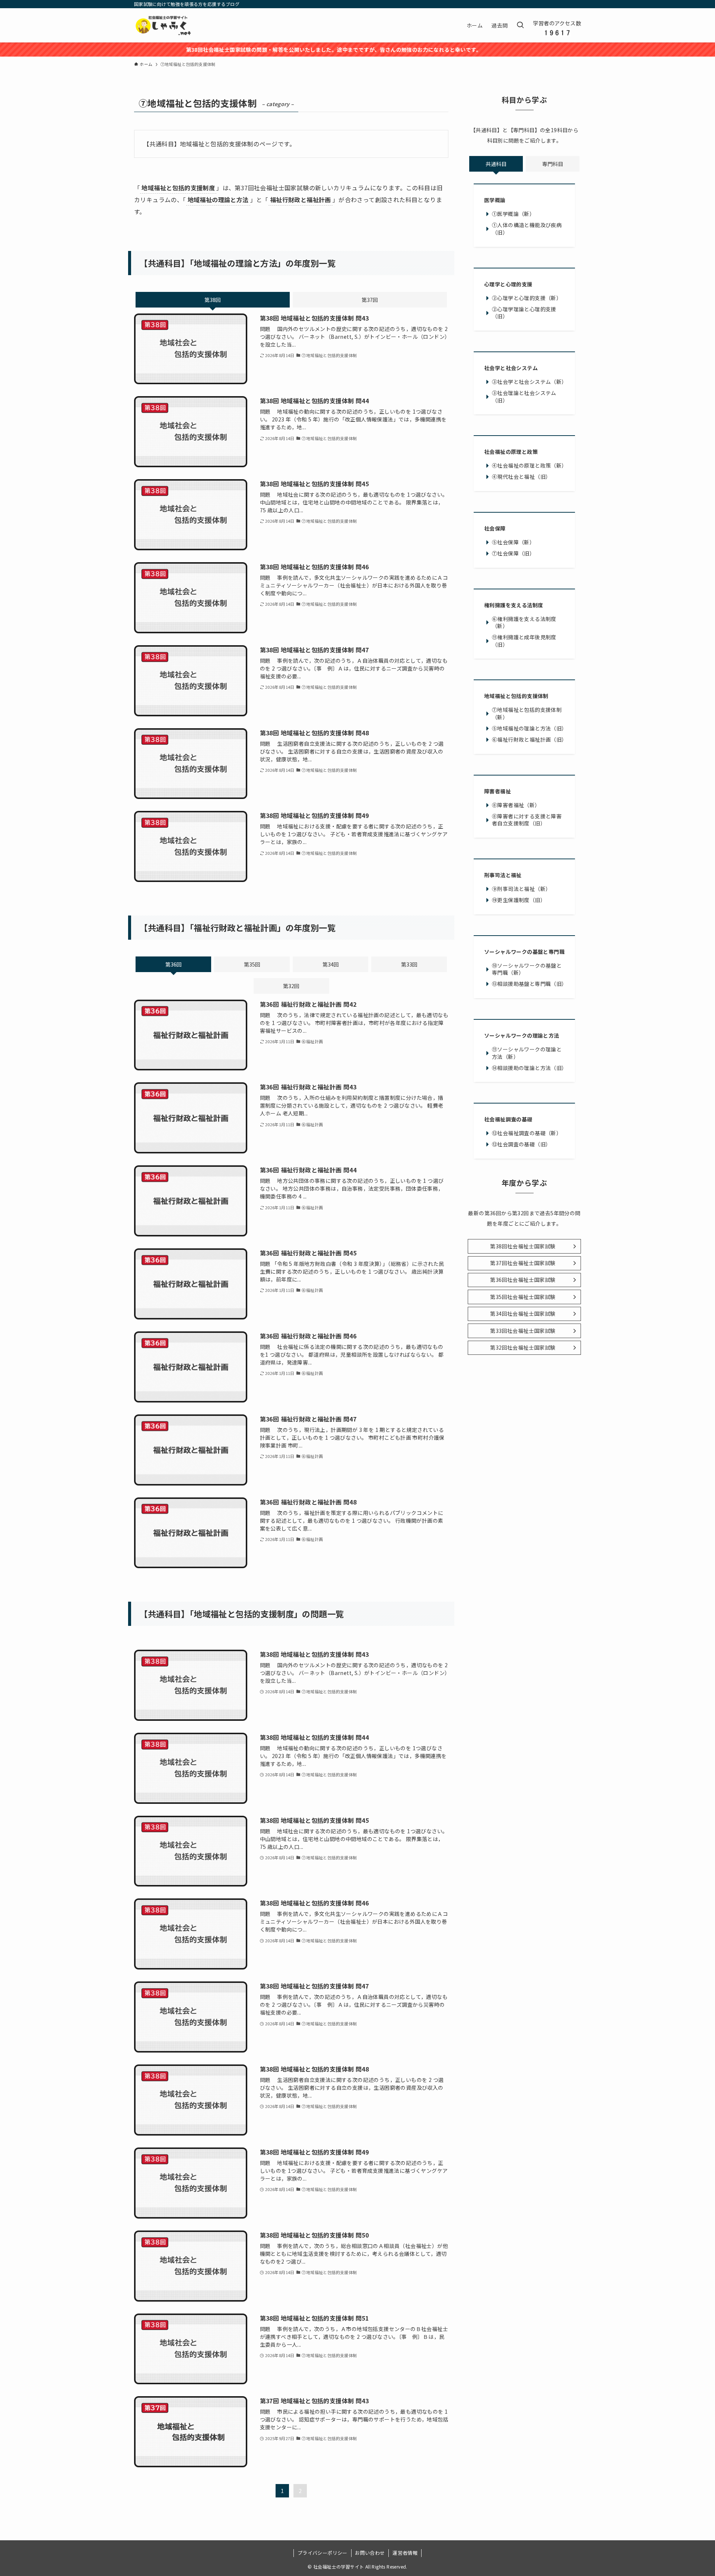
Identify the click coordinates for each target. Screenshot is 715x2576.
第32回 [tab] (291, 986)
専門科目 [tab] (553, 164)
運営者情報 (405, 2553)
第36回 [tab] (174, 964)
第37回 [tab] (370, 300)
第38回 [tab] (213, 300)
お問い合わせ (370, 2553)
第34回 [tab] (331, 964)
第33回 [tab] (409, 964)
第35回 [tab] (252, 964)
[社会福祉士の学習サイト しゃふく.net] (164, 25)
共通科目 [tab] (496, 164)
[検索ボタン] (520, 25)
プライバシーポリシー (322, 2553)
